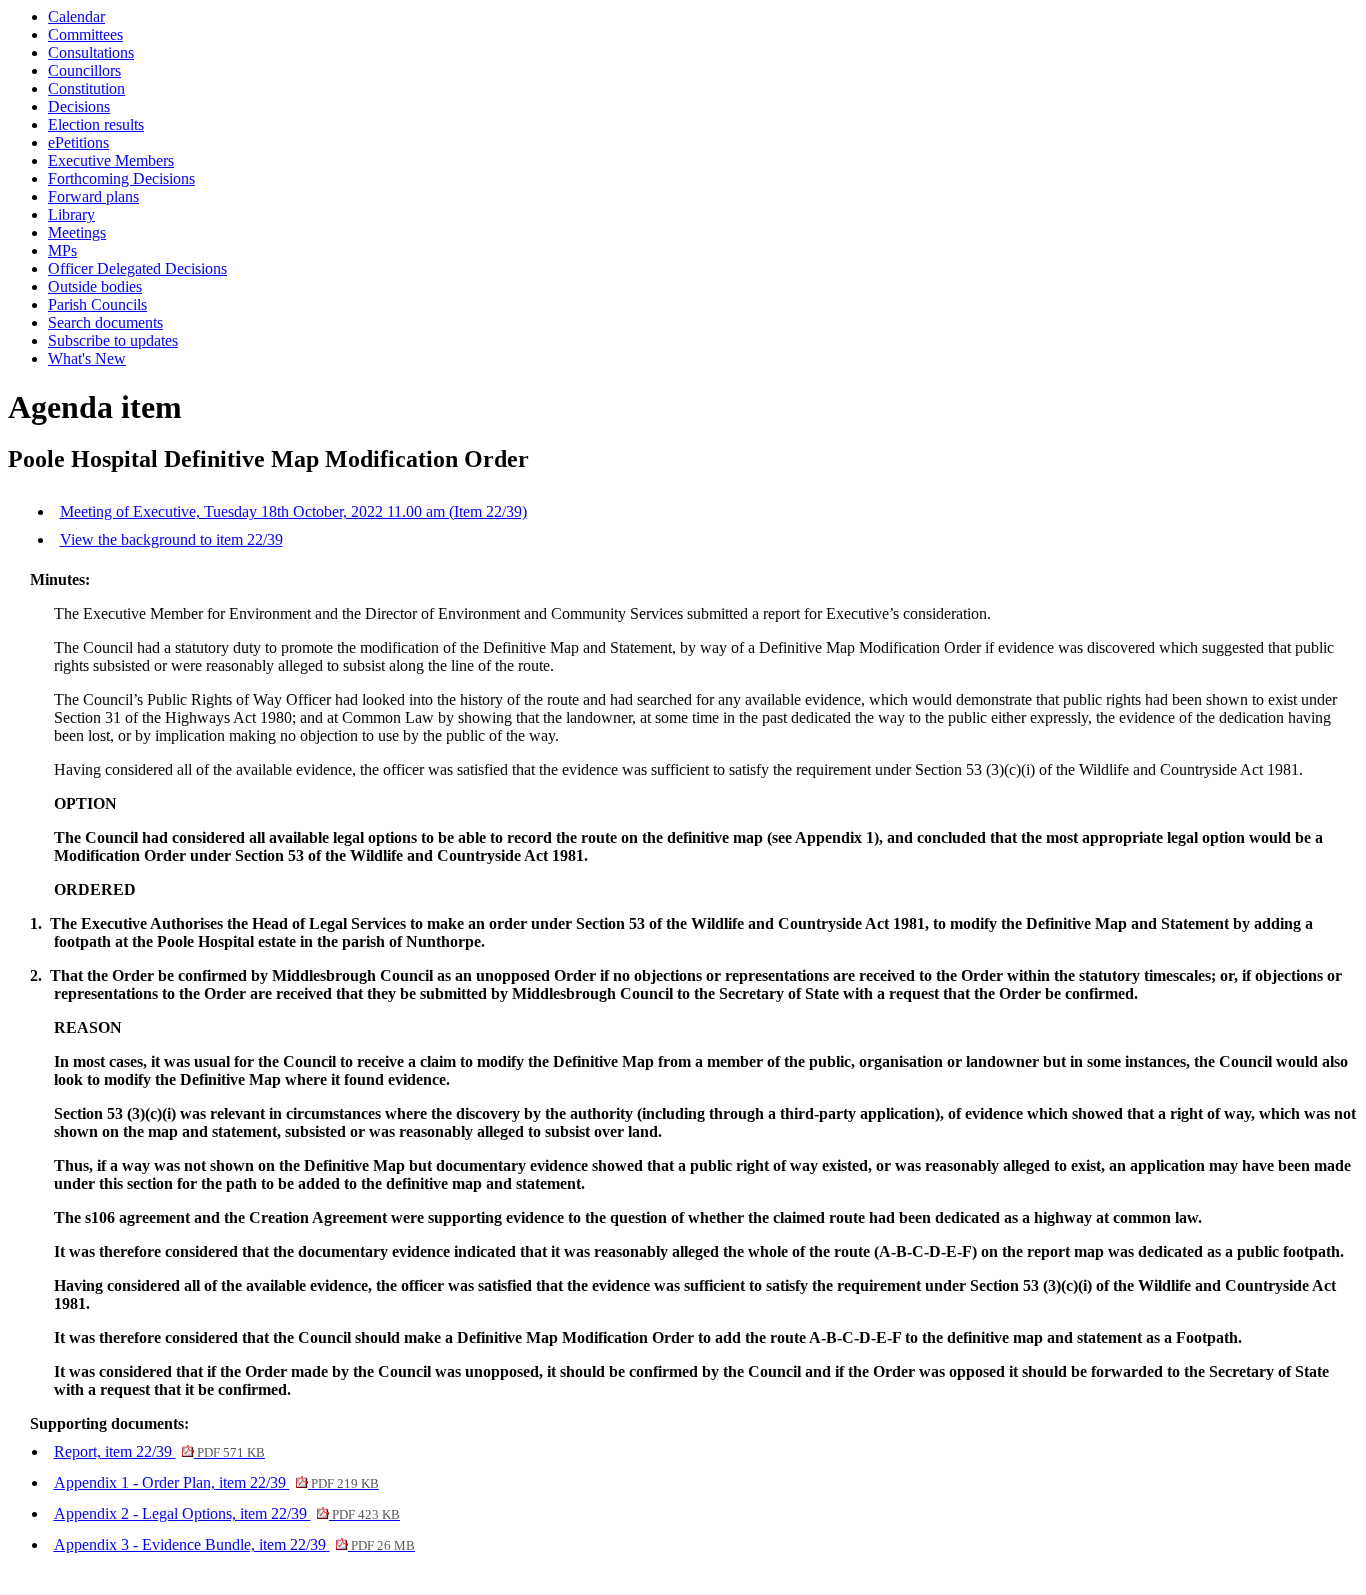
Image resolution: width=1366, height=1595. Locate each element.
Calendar (76, 16)
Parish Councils (97, 304)
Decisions (79, 106)
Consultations (91, 52)
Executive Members (111, 160)
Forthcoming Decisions (121, 178)
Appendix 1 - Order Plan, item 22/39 (216, 1482)
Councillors (84, 70)
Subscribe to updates (113, 340)
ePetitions (78, 142)
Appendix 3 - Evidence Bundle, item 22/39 (234, 1544)
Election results (96, 124)
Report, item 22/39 (159, 1451)
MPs (62, 250)
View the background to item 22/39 (171, 539)
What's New (87, 358)
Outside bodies (95, 286)
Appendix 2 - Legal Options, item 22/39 (227, 1513)
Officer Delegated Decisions (137, 268)
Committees (85, 34)
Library (71, 214)
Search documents (105, 322)
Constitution (86, 88)
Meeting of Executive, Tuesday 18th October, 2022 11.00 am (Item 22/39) (293, 511)
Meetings (77, 232)
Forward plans (93, 196)
